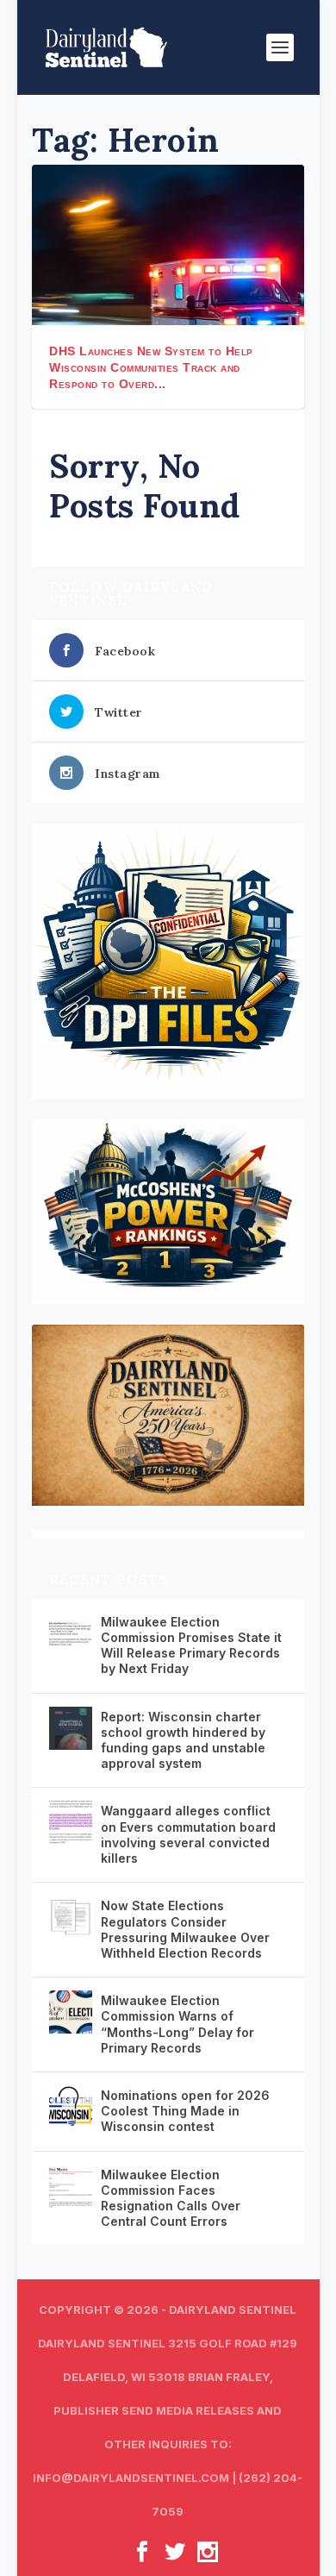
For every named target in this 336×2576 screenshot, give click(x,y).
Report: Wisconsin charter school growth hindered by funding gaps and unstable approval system (183, 1740)
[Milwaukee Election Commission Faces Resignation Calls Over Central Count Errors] (71, 2186)
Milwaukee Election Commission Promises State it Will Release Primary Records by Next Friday (191, 1645)
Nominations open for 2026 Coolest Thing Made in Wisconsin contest (185, 2111)
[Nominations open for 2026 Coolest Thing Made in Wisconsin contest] (71, 2107)
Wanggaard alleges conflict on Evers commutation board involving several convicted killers (188, 1834)
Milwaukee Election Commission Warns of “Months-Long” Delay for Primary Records (177, 2024)
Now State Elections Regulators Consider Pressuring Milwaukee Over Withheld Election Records (185, 1929)
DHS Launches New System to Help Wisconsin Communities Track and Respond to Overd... (151, 367)
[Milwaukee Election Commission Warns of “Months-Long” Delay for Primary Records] (71, 2012)
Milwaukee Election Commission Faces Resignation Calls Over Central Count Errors (171, 2198)
